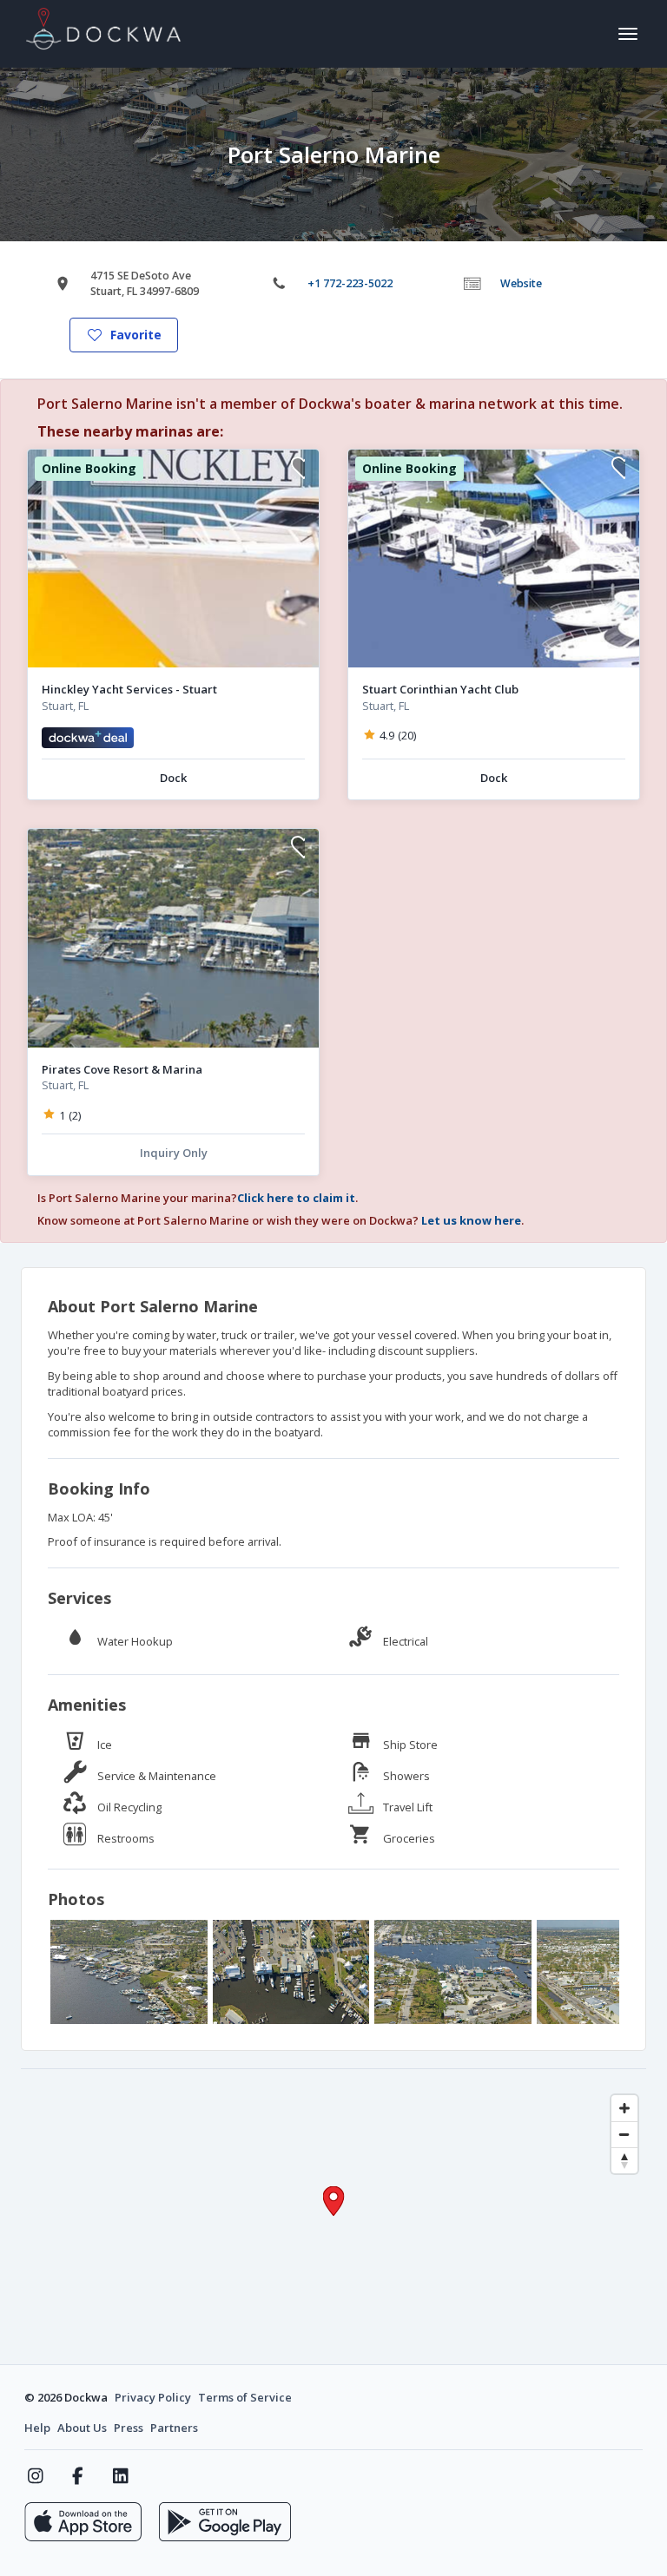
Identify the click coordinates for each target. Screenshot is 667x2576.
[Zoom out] (624, 2134)
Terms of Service (245, 2397)
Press (129, 2428)
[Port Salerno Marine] (129, 1972)
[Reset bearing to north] (624, 2160)
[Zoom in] (624, 2108)
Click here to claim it (296, 1198)
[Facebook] (78, 2476)
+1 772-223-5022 (350, 283)
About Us (82, 2428)
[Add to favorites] (298, 470)
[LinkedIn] (120, 2476)
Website (521, 283)
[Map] (333, 2217)
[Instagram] (35, 2476)
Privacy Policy (153, 2397)
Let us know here (471, 1220)
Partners (174, 2428)
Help (37, 2428)
